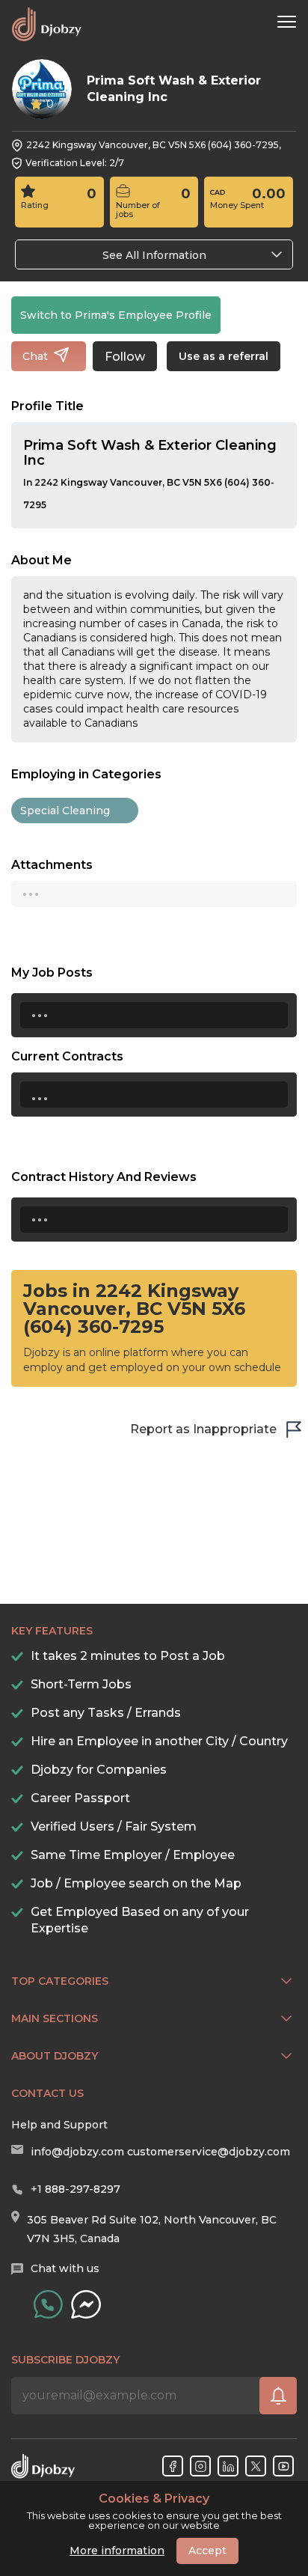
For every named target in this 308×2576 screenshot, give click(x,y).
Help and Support (59, 2125)
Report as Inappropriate (203, 1429)
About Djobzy (55, 2056)
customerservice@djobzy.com (209, 2152)
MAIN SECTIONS (55, 2018)
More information (117, 2551)
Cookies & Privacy (154, 2499)
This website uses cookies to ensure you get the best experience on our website (154, 2512)
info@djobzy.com (77, 2152)
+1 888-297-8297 (76, 2189)
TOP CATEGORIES (60, 1981)
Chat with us (65, 2268)
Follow (125, 357)
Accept (207, 2551)
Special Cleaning (65, 811)
